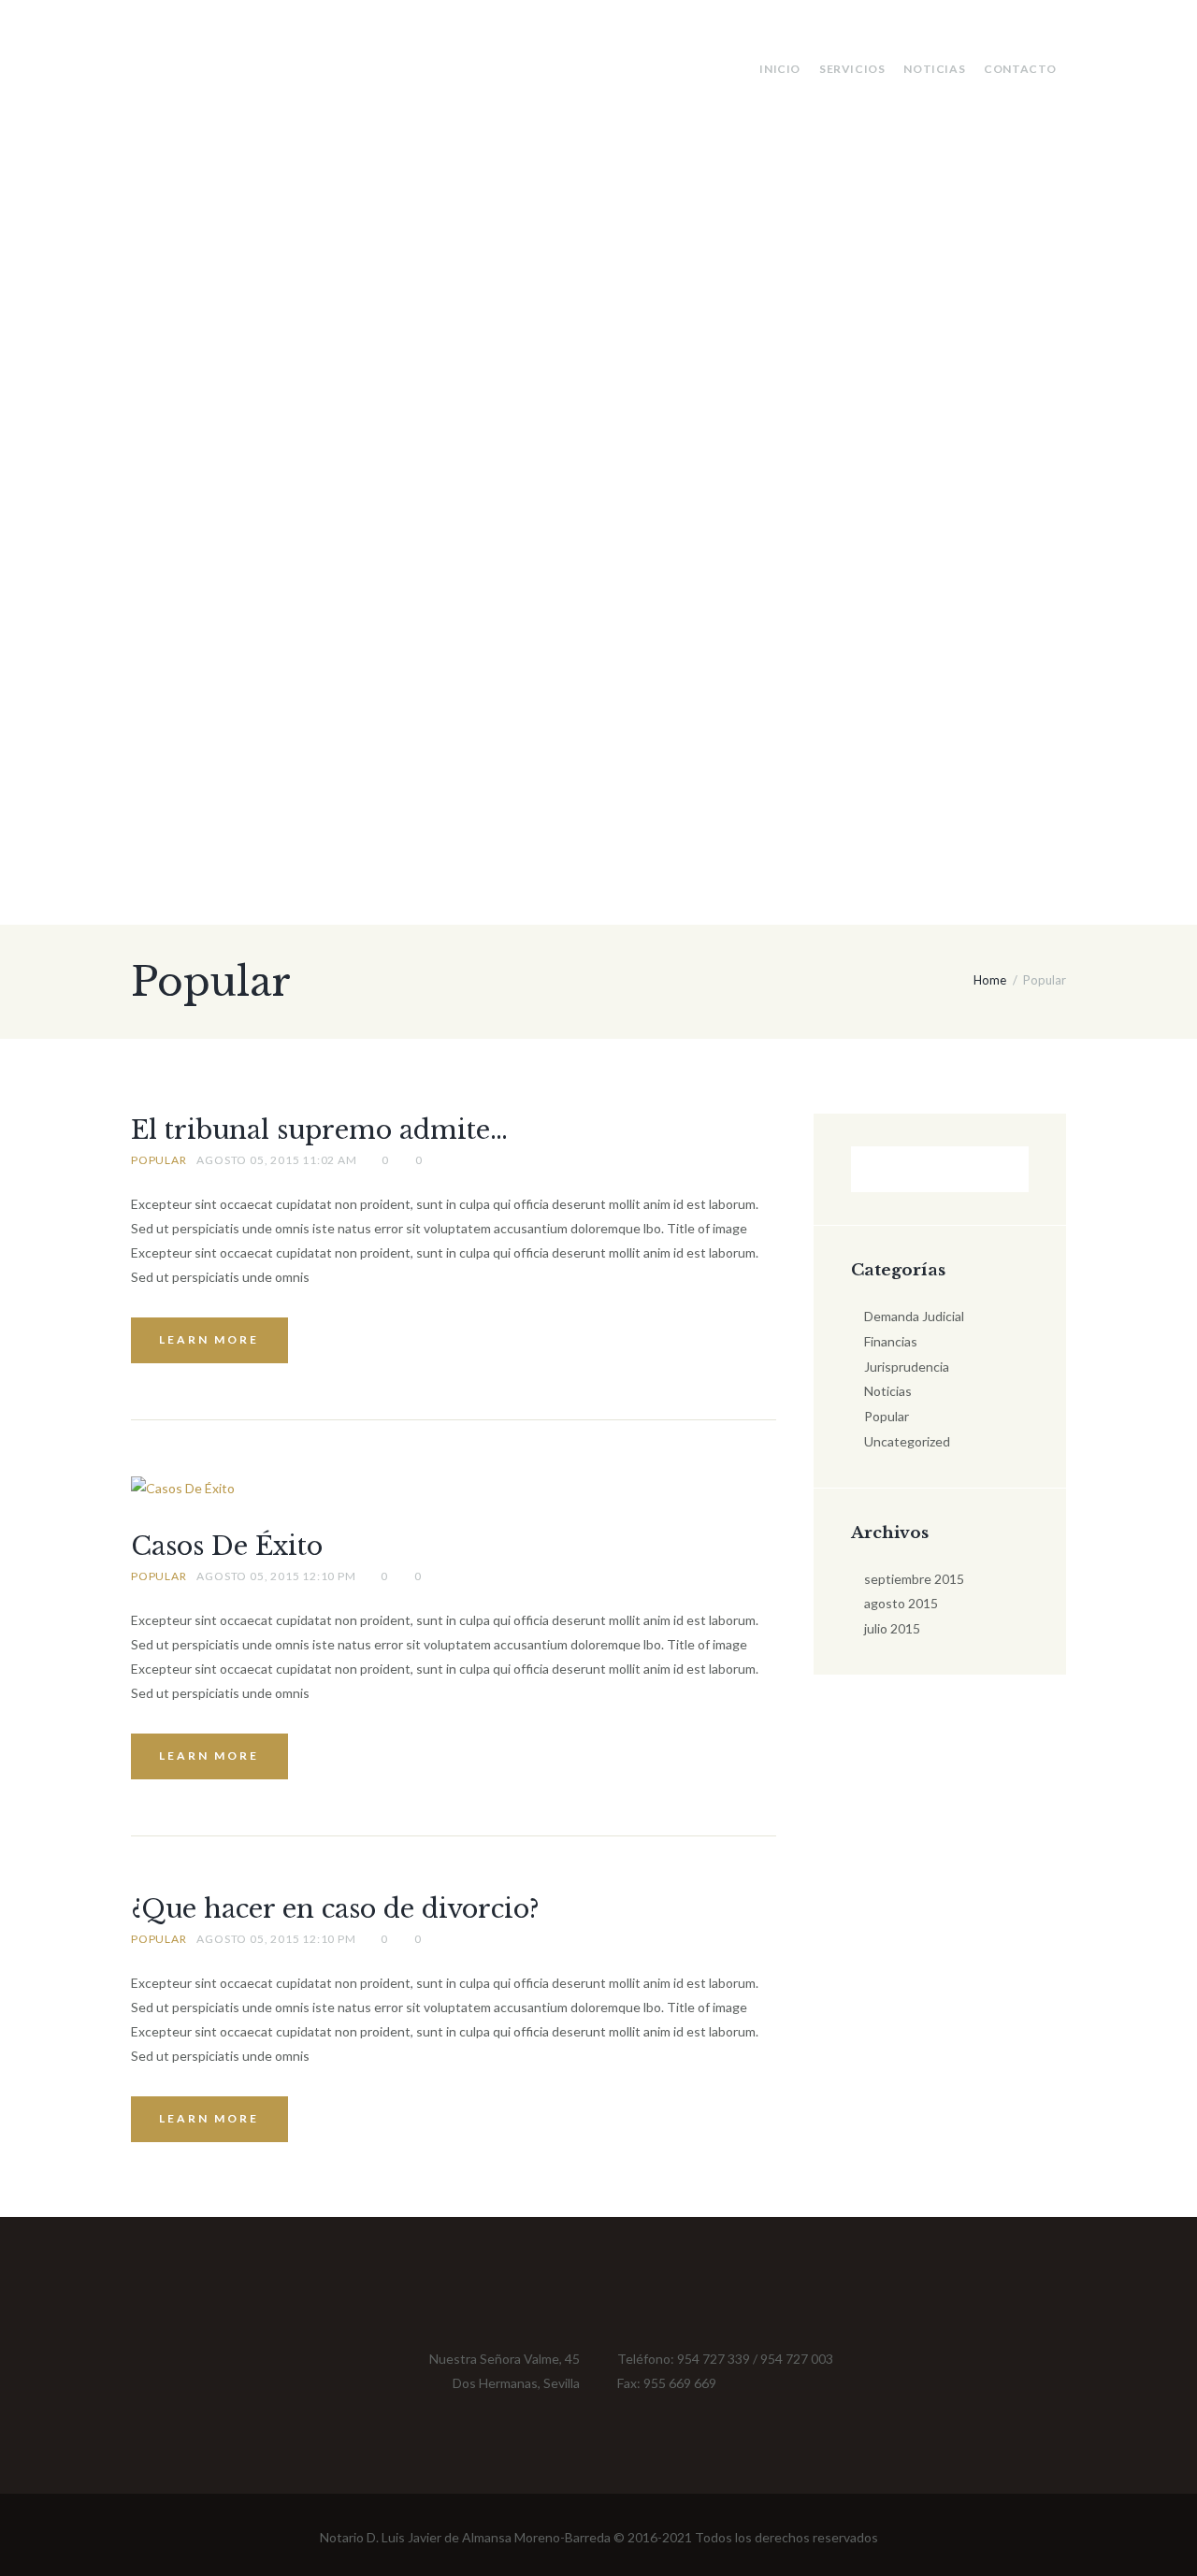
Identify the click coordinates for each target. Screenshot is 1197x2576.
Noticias (934, 69)
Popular (159, 1160)
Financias (891, 1341)
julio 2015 (892, 1628)
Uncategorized (907, 1441)
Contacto (1020, 69)
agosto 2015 (901, 1603)
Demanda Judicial (914, 1316)
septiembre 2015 (914, 1579)
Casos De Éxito (227, 1546)
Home (990, 980)
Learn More (209, 1339)
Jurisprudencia (907, 1367)
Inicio (780, 69)
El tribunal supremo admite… (319, 1130)
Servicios (852, 69)
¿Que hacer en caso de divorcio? (335, 1909)
